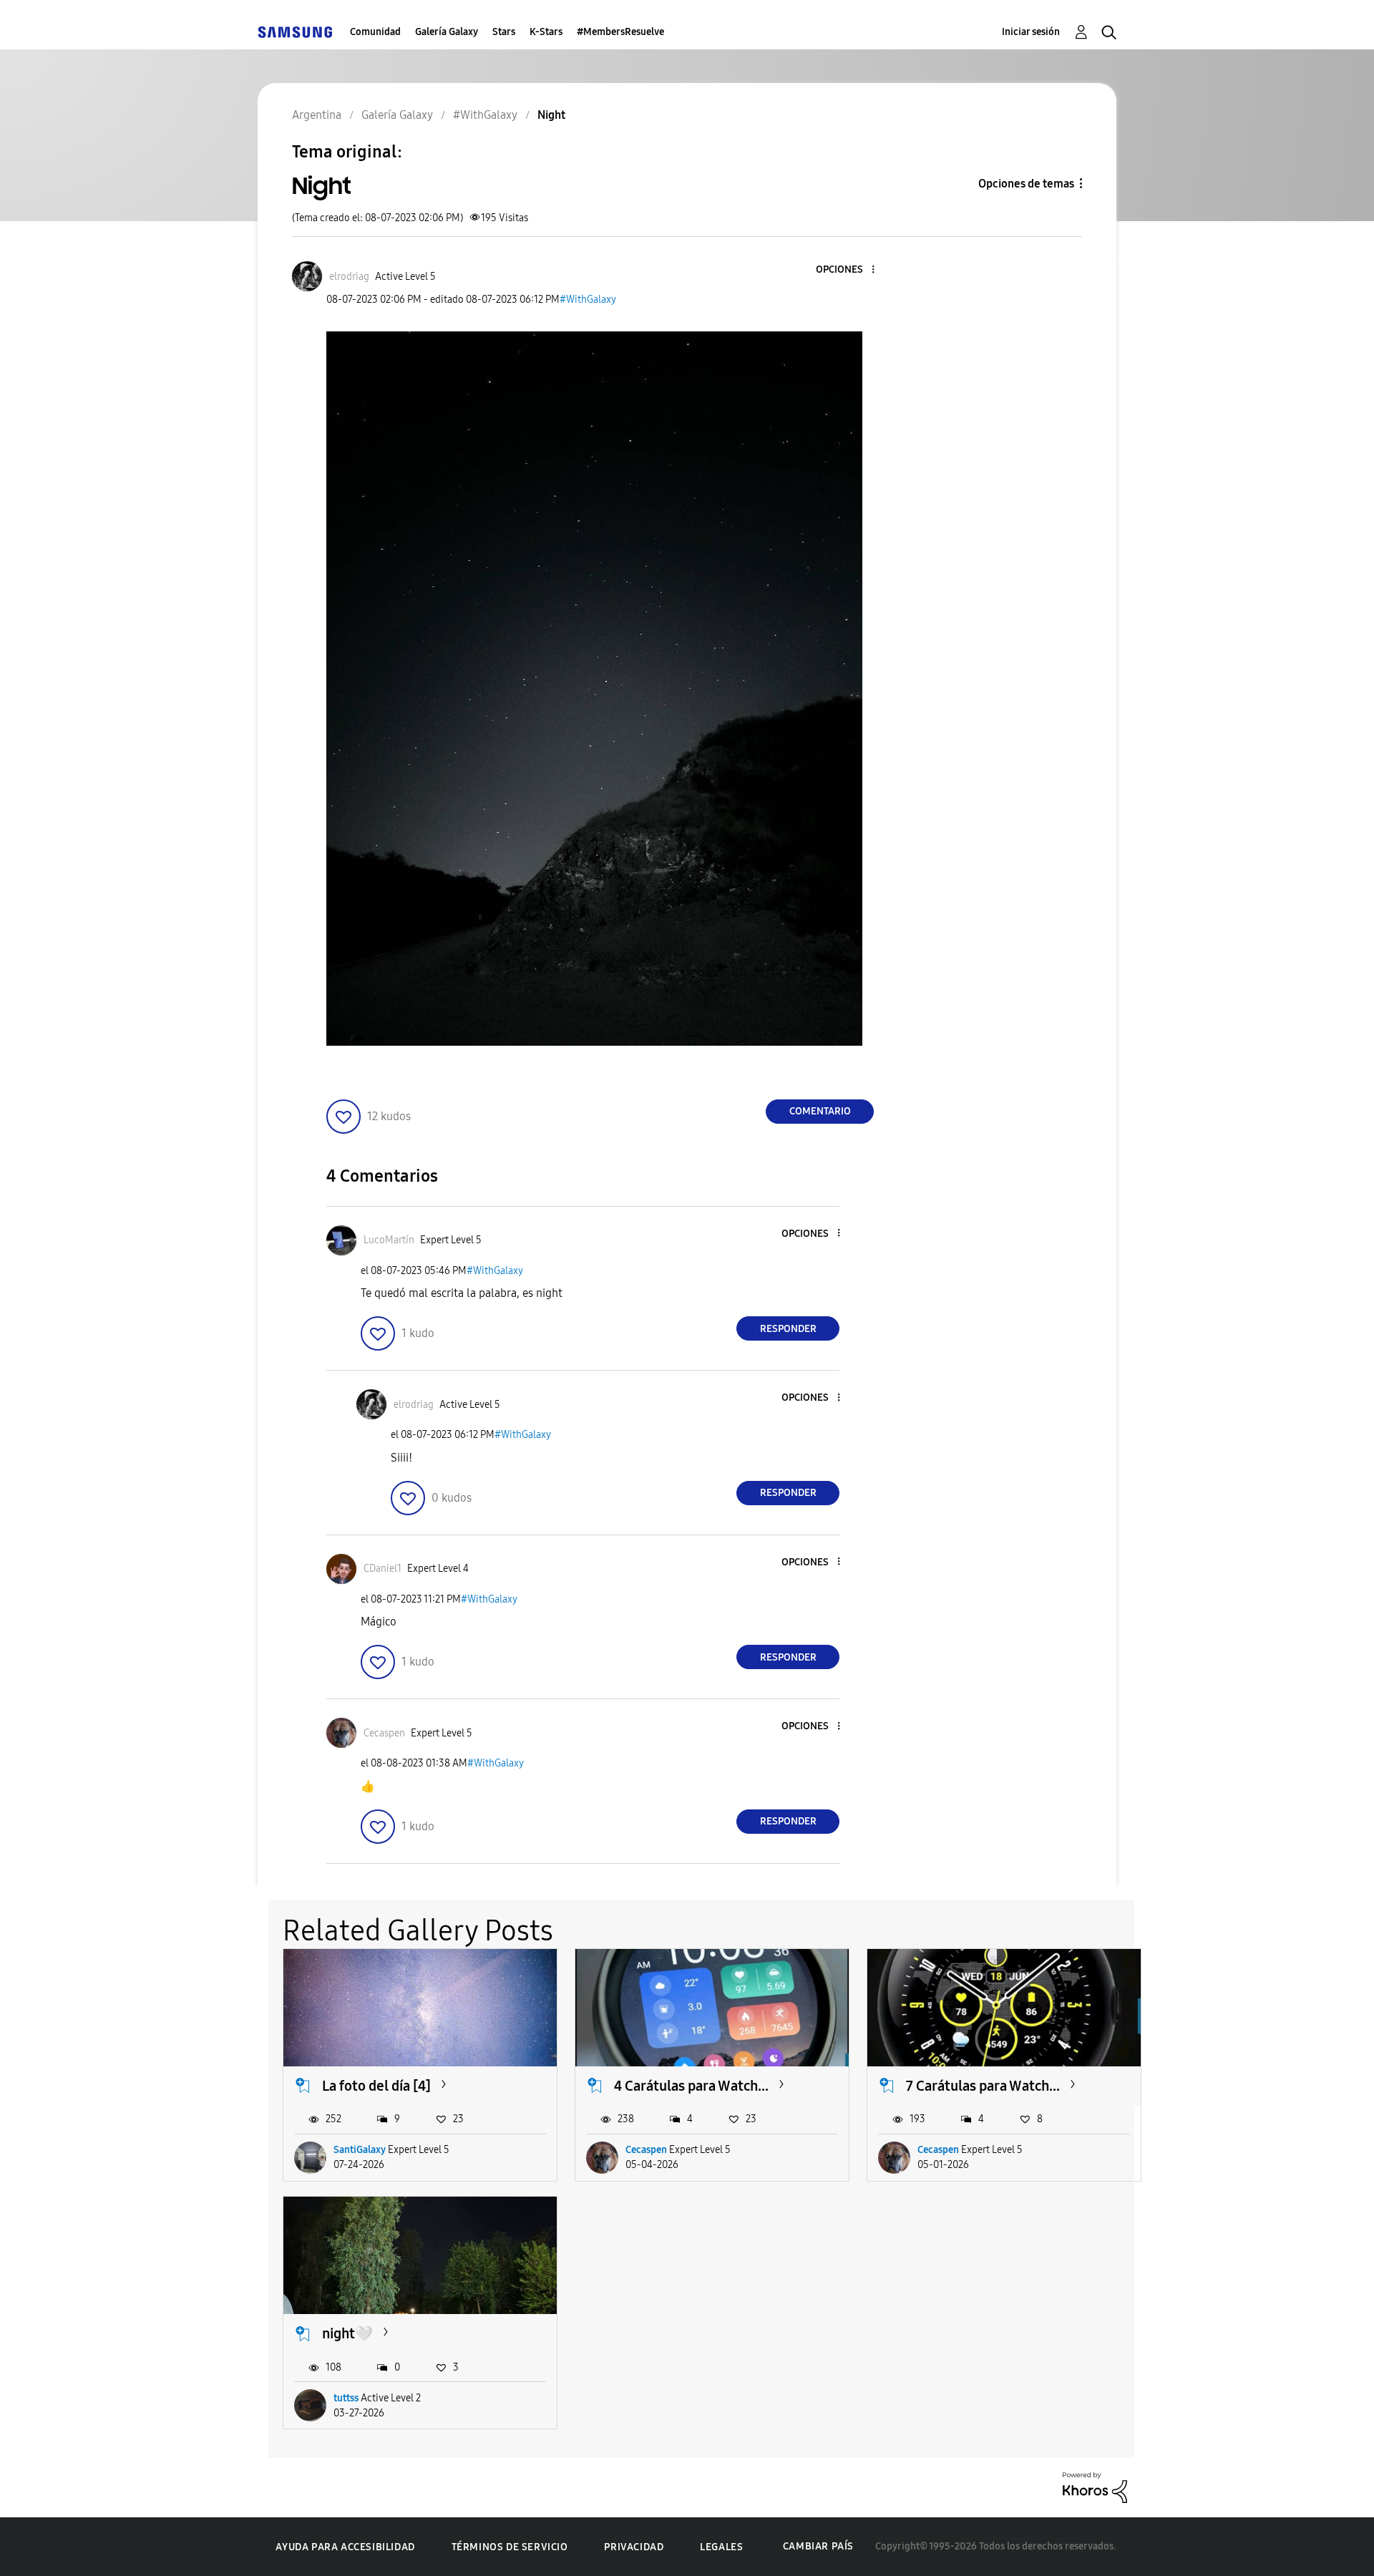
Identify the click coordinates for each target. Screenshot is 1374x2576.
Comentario (820, 1111)
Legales (721, 2547)
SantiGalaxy (360, 2150)
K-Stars (546, 32)
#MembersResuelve (620, 32)
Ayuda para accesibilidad (345, 2547)
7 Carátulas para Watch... (983, 2086)
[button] (849, 270)
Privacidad (634, 2547)
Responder (788, 1329)
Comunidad (375, 32)
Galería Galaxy (447, 32)
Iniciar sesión (1031, 32)
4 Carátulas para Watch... (691, 2086)
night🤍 (347, 2333)
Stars (504, 32)
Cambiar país (818, 2546)
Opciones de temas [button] (1026, 184)
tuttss (346, 2398)
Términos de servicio (510, 2547)
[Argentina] (295, 32)
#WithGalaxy (588, 300)
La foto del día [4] (376, 2086)
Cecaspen (646, 2150)
